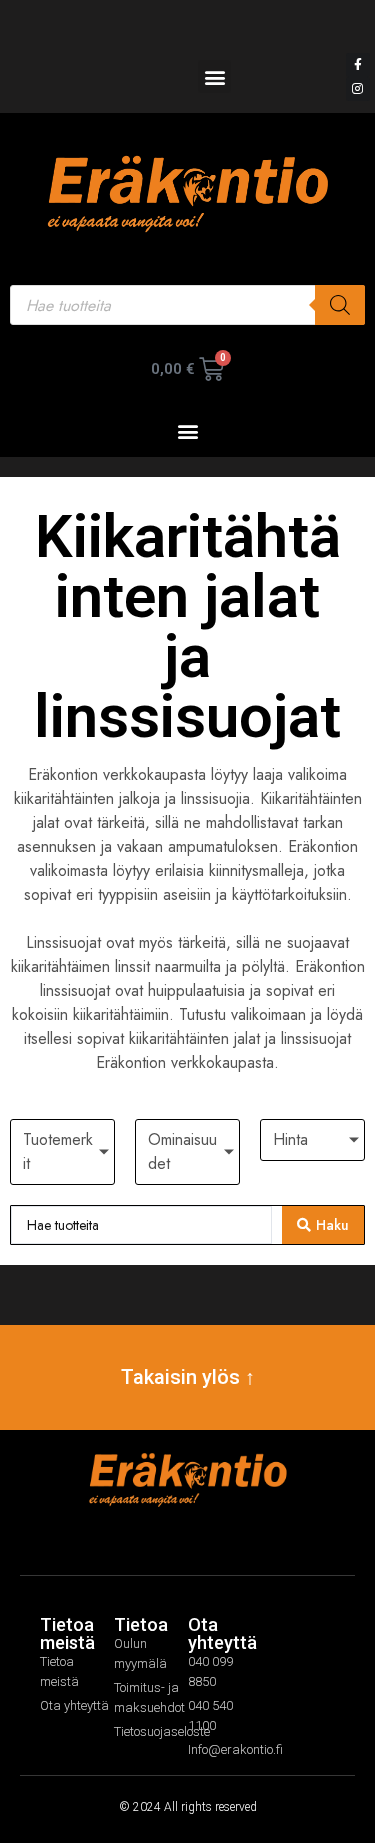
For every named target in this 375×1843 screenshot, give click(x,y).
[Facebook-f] (358, 65)
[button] (214, 76)
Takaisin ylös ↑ (188, 1377)
